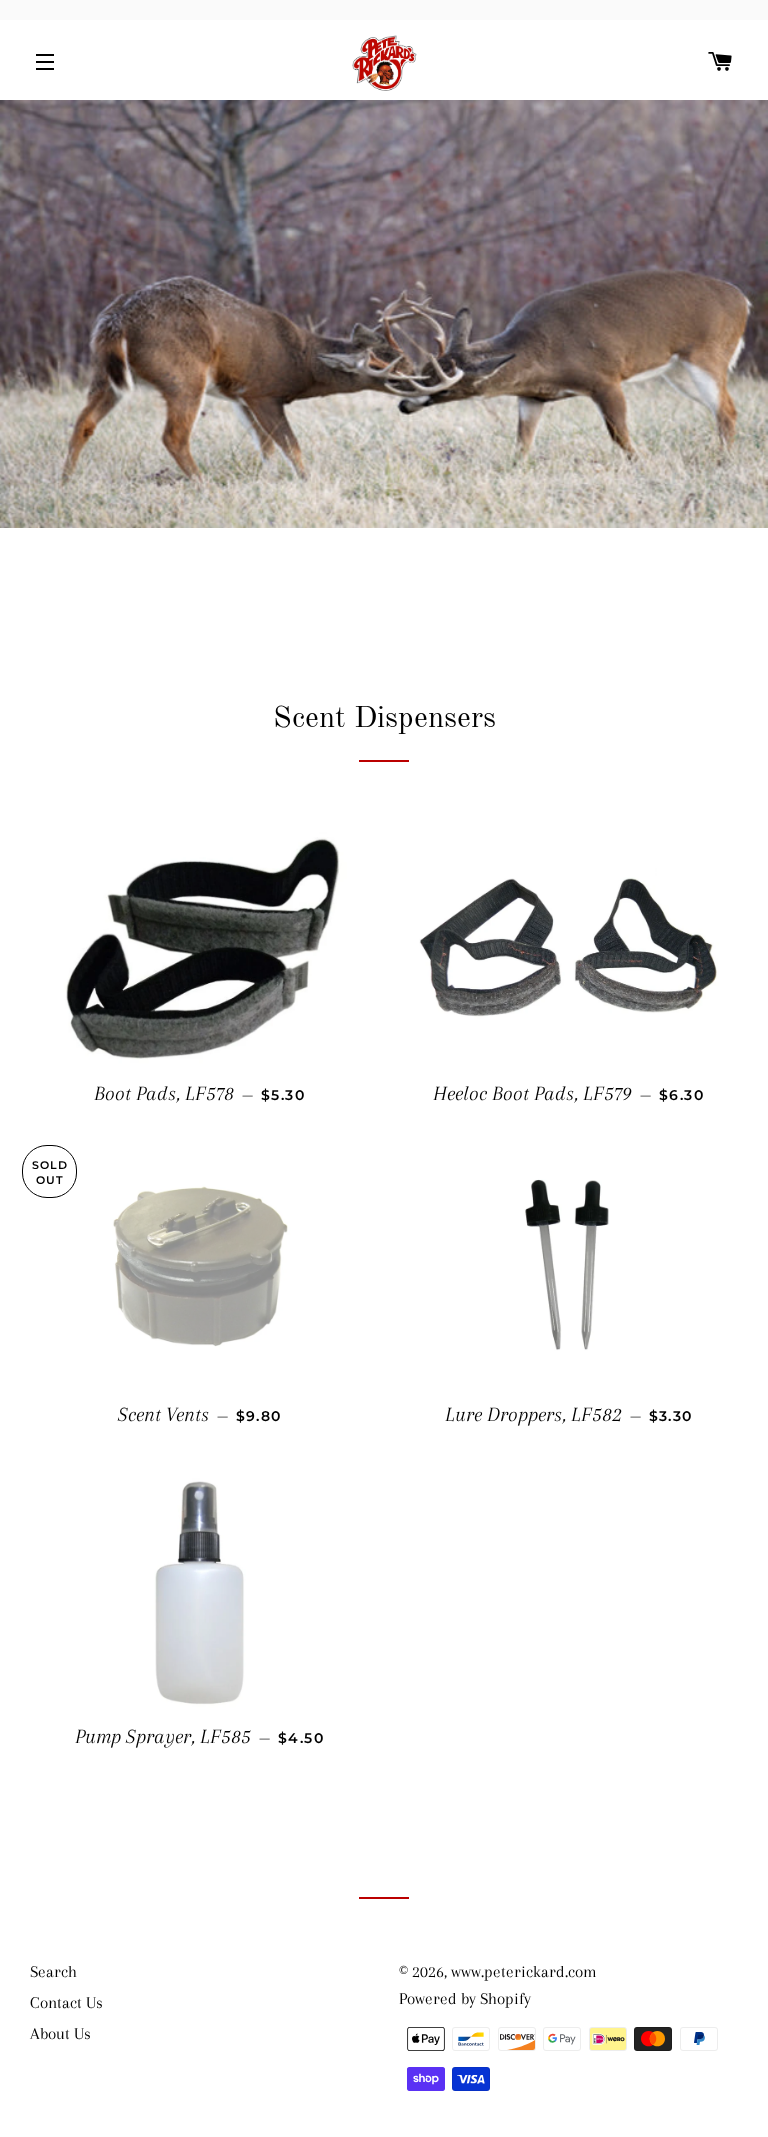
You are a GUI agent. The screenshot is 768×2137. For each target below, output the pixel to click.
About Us (60, 2033)
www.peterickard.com (524, 1971)
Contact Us (66, 2002)
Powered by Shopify (465, 1998)
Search (53, 1971)
